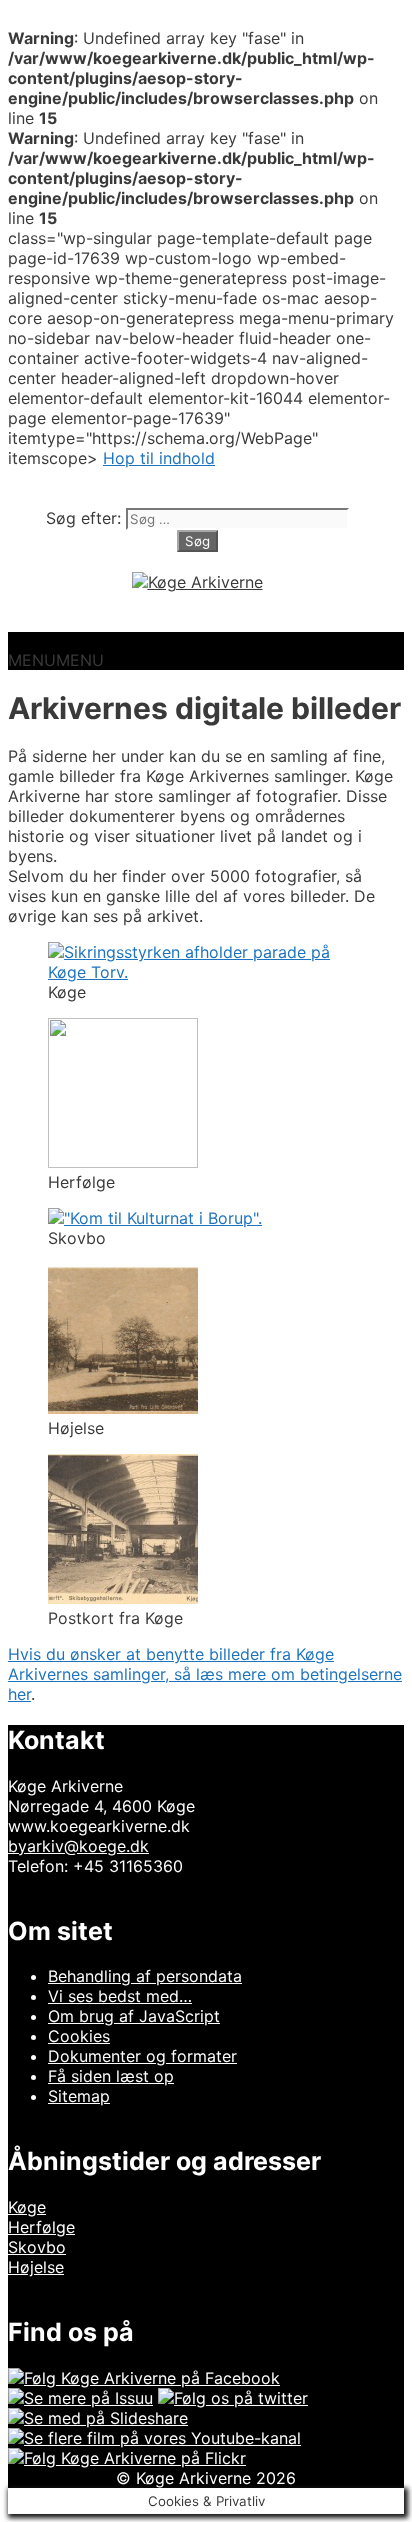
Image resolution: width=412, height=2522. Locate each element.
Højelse (36, 2267)
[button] (56, 660)
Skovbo (37, 2247)
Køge (27, 2207)
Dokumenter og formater (142, 2056)
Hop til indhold (159, 458)
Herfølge (41, 2227)
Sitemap (79, 2096)
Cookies (79, 2036)
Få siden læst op (111, 2076)
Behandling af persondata (145, 1976)
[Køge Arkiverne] (197, 582)
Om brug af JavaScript (134, 2016)
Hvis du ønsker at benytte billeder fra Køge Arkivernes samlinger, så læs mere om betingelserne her (205, 1674)
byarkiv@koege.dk (78, 1846)
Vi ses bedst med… (120, 1996)
